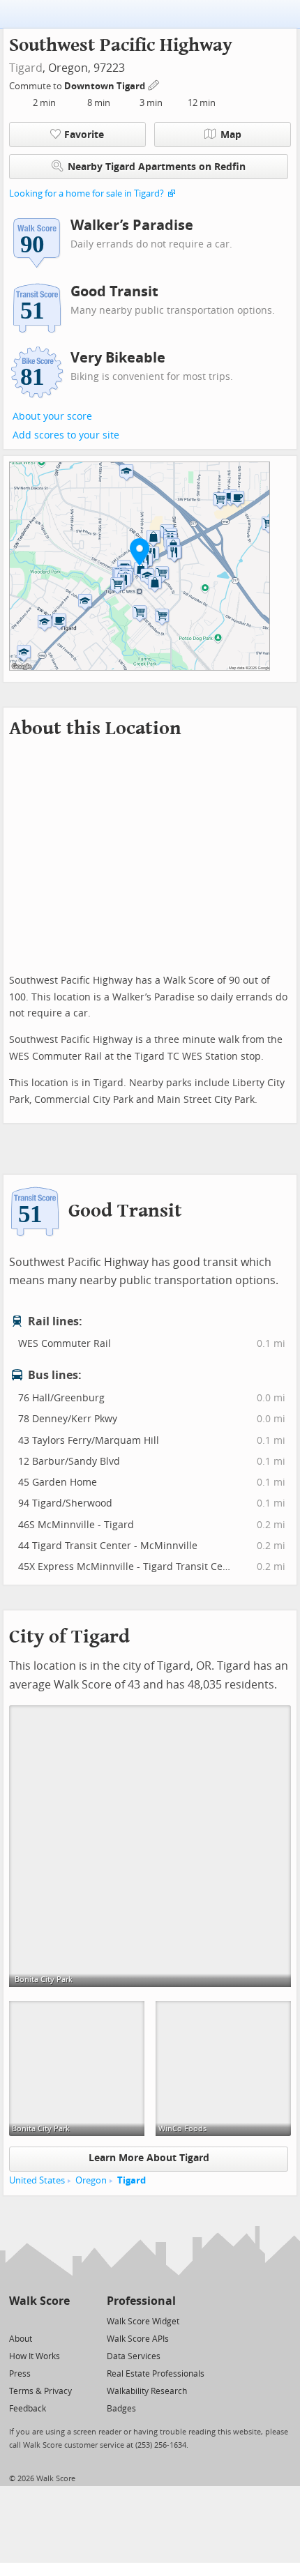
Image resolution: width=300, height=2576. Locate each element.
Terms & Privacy (40, 2391)
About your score (52, 417)
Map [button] (231, 135)
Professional (141, 2301)
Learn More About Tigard (149, 2158)
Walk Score (39, 2301)
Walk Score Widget (143, 2322)
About (21, 2339)
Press (20, 2374)
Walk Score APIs (138, 2339)
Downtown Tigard (106, 86)
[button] (140, 551)
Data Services (134, 2356)
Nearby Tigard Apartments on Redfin (157, 167)
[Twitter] (17, 2320)
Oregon (91, 2180)
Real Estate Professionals (156, 2374)
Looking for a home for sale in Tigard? (87, 193)
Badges (121, 2409)
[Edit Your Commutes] (154, 84)
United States (37, 2180)
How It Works (35, 2356)
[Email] (60, 2320)
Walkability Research (147, 2391)
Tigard (26, 68)
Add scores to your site (66, 435)
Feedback (28, 2409)
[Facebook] (39, 2320)
